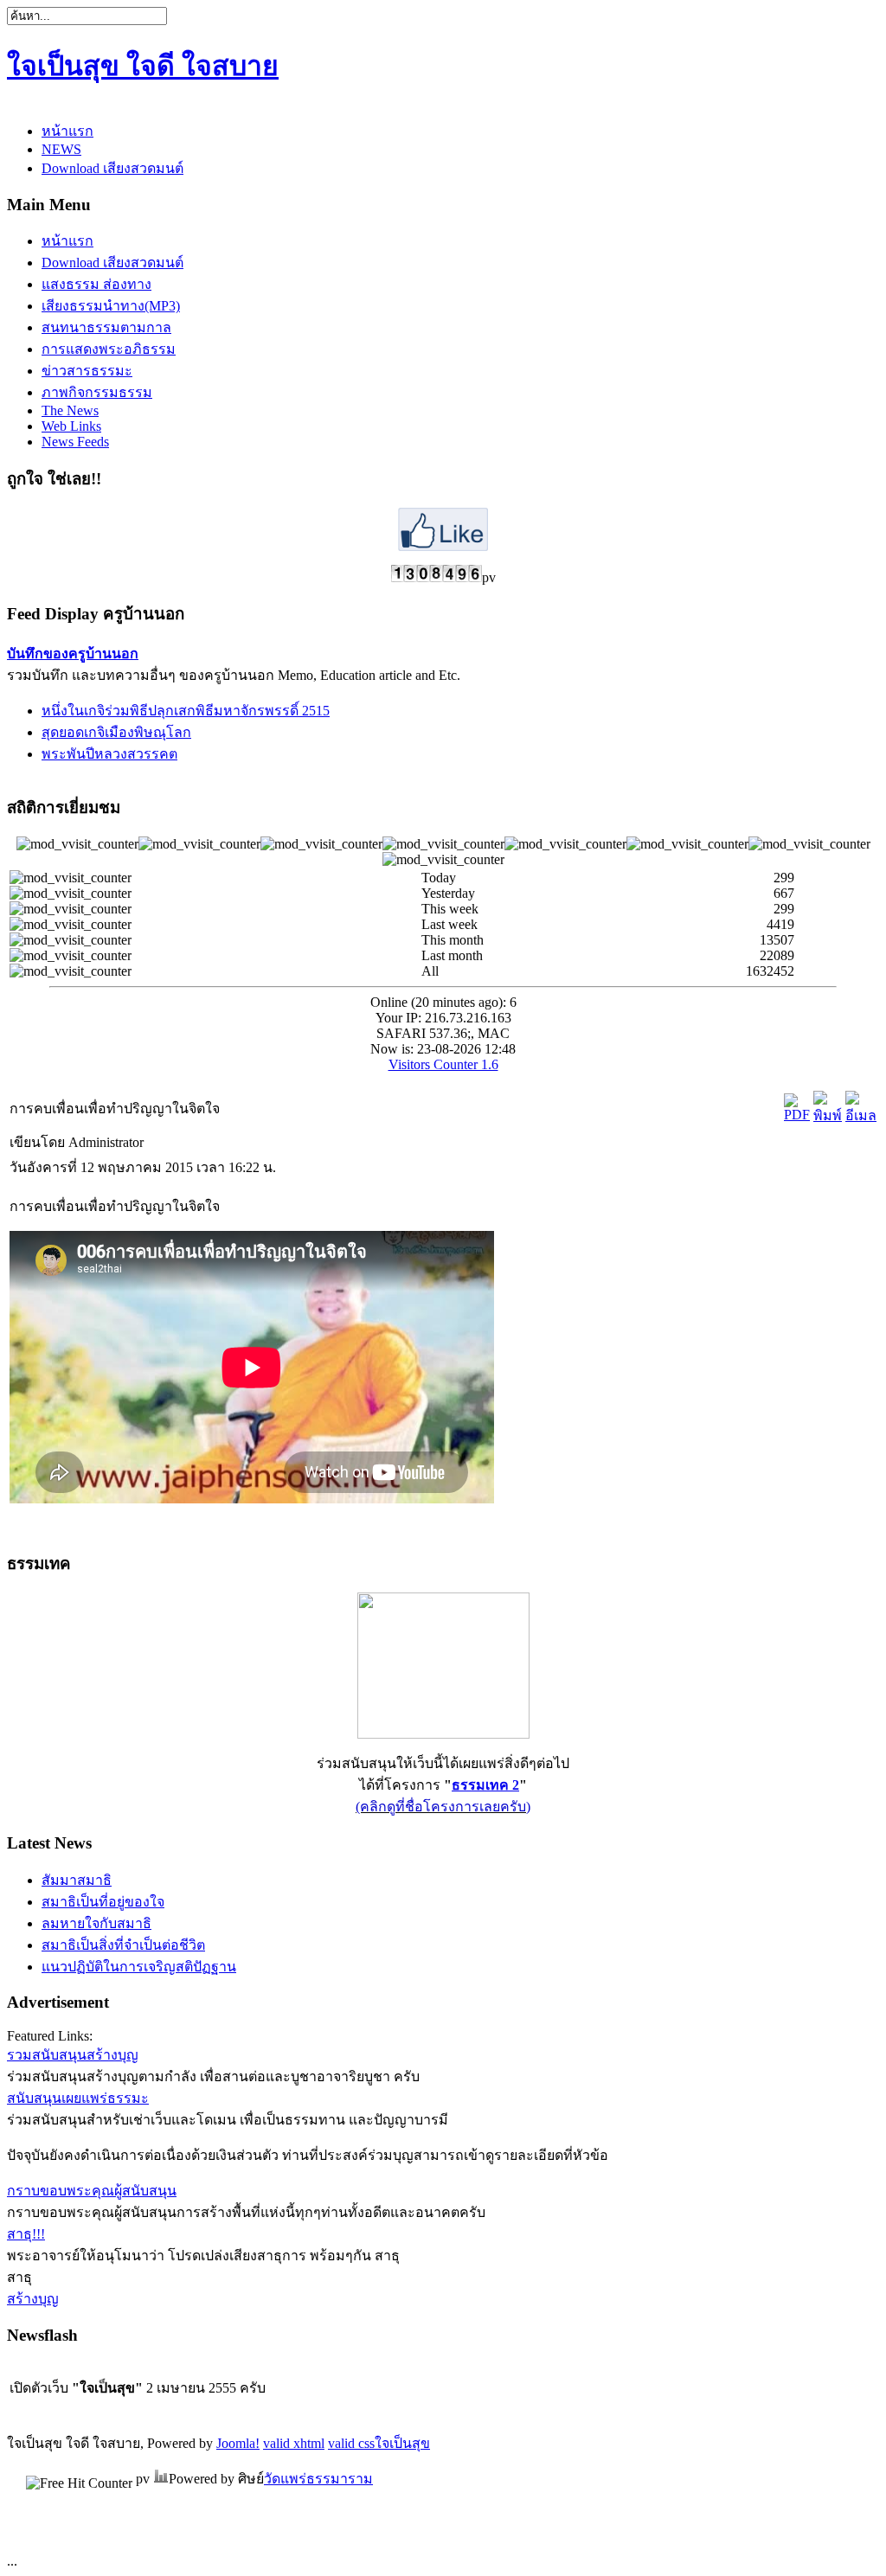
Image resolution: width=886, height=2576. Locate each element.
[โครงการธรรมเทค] (443, 1734)
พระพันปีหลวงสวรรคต (109, 754)
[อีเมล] (861, 1115)
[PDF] (797, 1115)
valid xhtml (294, 2443)
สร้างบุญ (33, 2299)
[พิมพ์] (828, 1115)
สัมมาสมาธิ (77, 1880)
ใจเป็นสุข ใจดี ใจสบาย (143, 66)
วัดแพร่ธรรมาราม (318, 2479)
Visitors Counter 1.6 (443, 1064)
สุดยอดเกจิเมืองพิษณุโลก (116, 732)
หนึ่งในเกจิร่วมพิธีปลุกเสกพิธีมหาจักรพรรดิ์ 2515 (186, 711)
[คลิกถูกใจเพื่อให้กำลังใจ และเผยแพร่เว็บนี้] (443, 546)
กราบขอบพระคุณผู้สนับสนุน (92, 2191)
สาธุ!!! (26, 2234)
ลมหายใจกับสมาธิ (96, 1923)
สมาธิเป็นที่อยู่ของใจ (103, 1902)
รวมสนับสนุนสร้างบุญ (73, 2055)
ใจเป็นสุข (402, 2443)
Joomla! (238, 2443)
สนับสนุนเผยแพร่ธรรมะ (78, 2098)
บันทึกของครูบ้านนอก (73, 654)
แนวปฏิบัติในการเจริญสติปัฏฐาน (139, 1967)
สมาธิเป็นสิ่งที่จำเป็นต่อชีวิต (123, 1945)
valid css (351, 2443)
